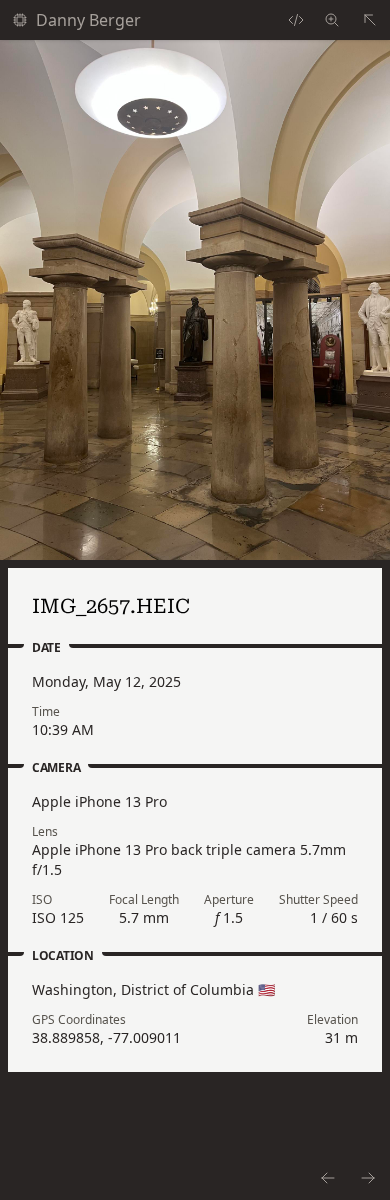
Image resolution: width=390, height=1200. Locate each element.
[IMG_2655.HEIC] (327, 1178)
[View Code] (296, 20)
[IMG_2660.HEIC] (369, 1178)
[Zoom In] (195, 300)
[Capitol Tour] (370, 20)
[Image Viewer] (332, 20)
